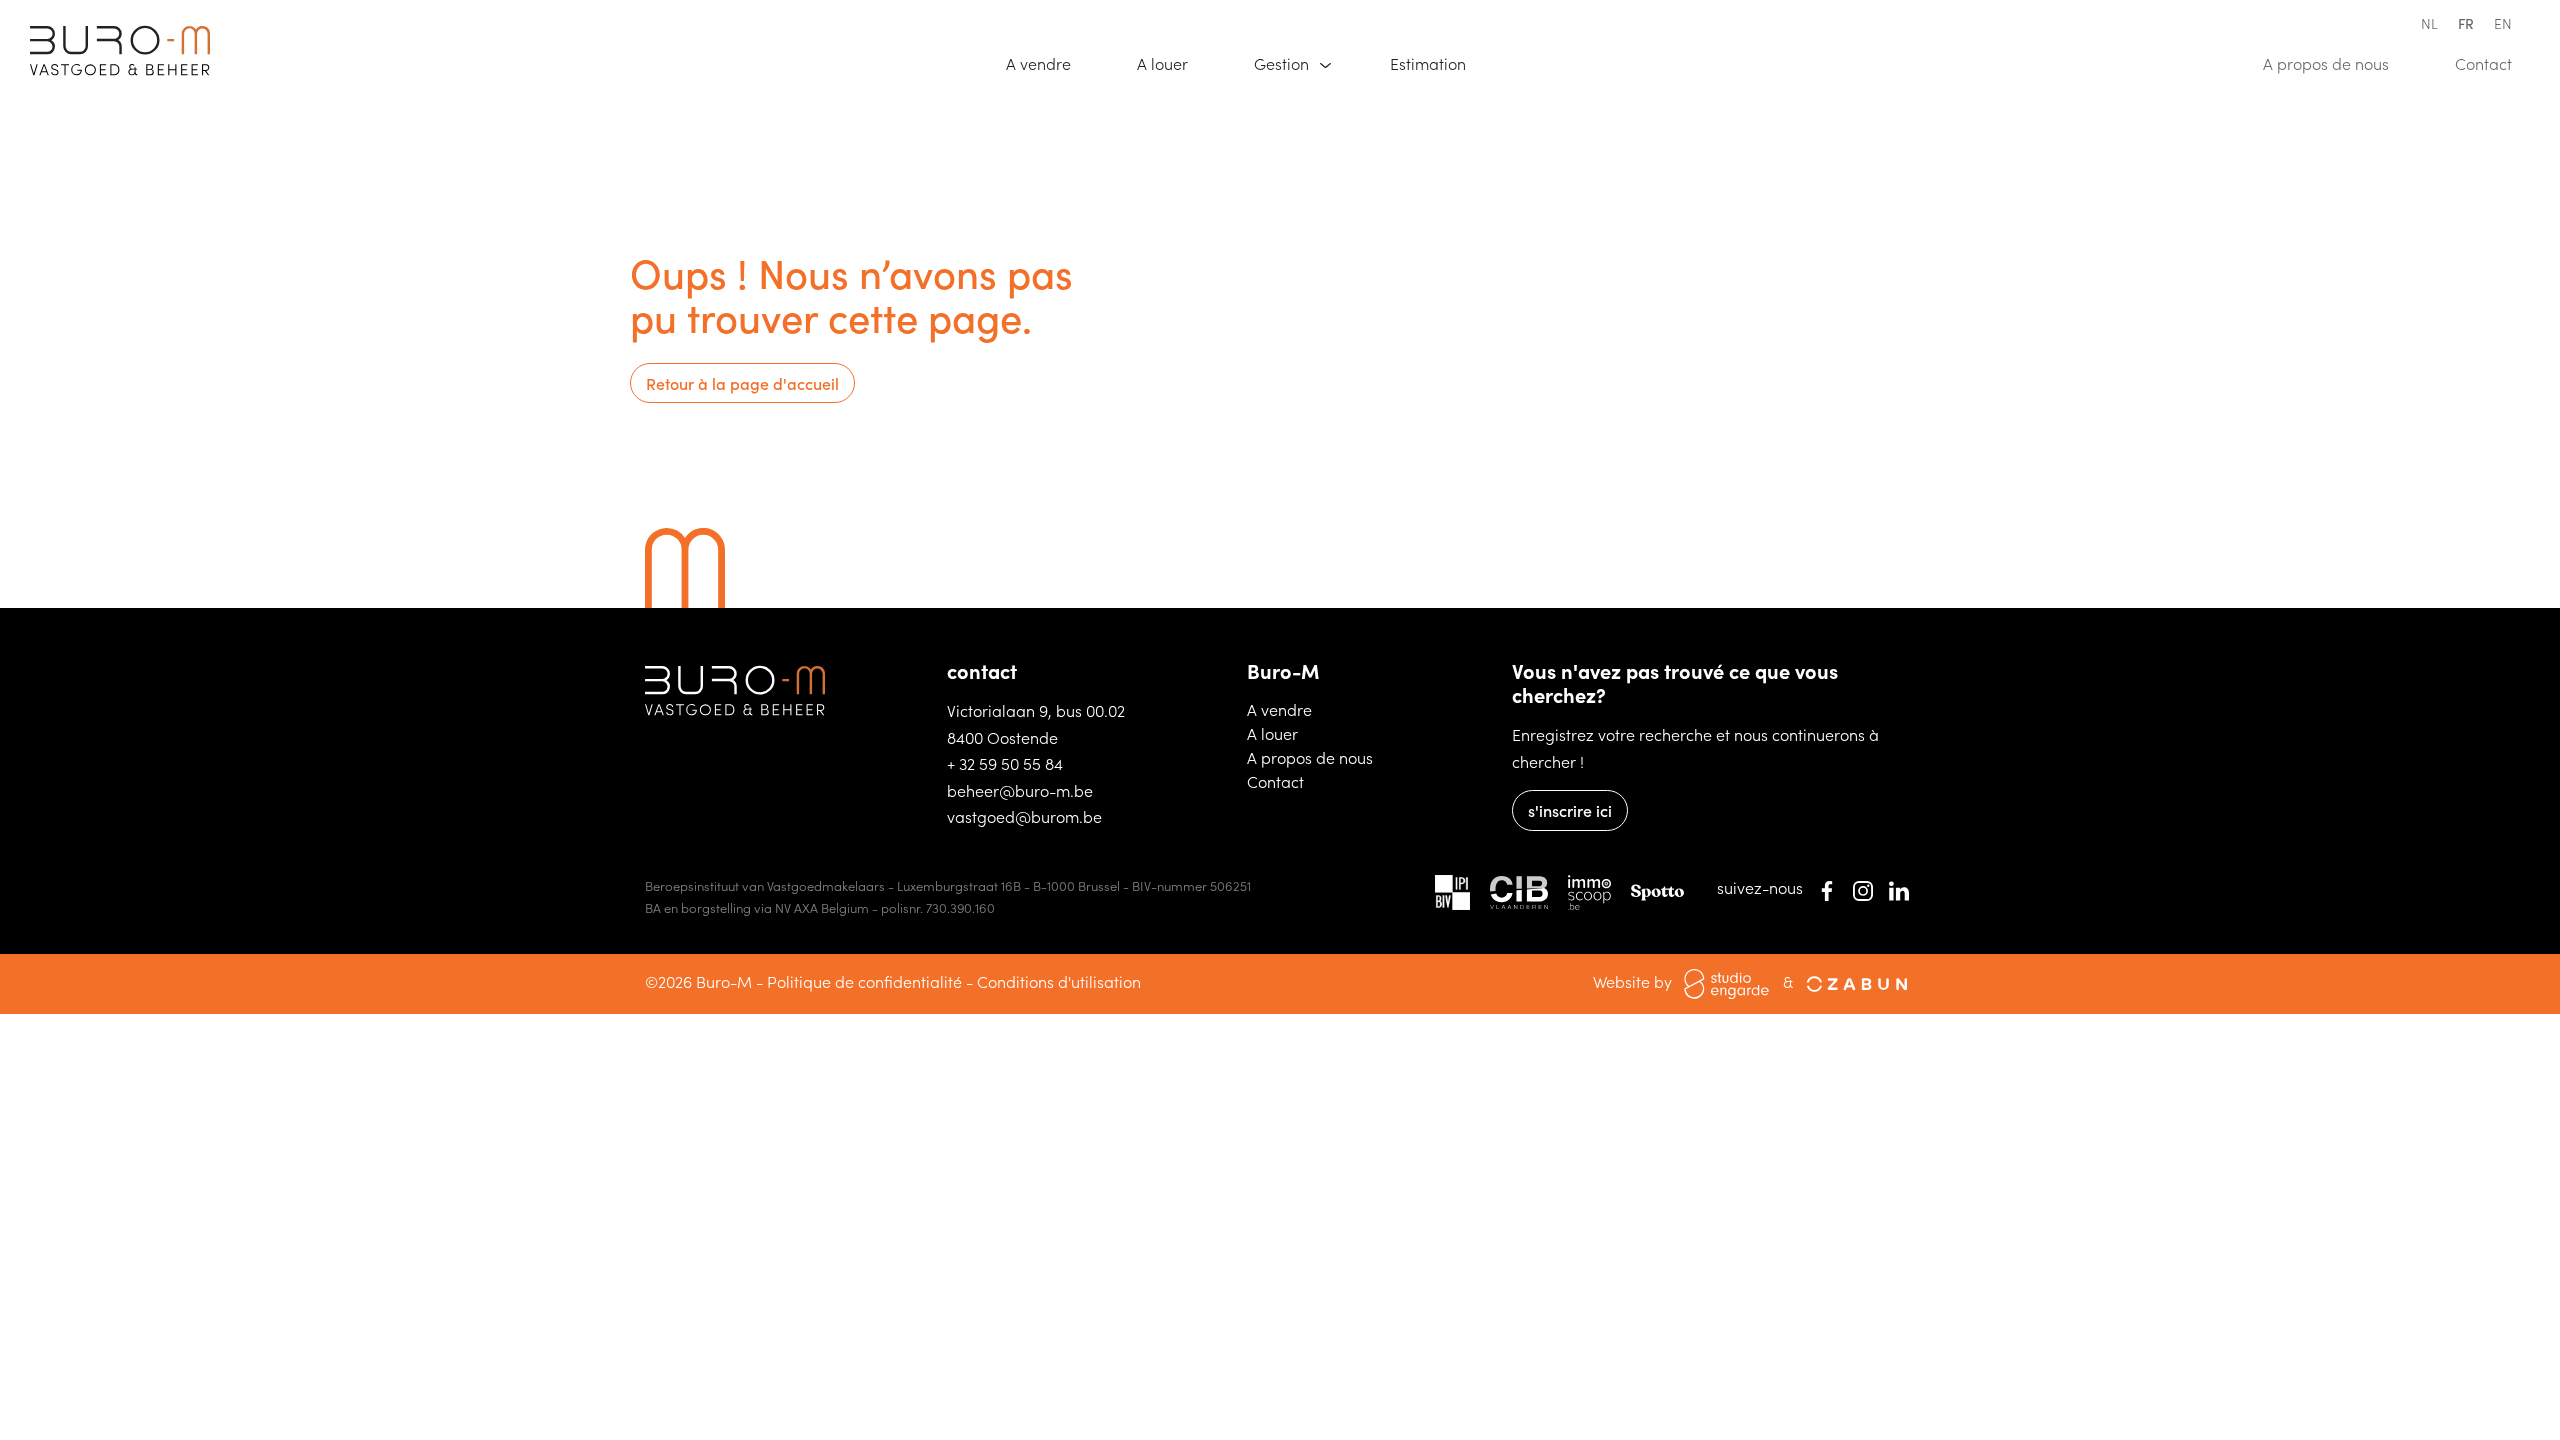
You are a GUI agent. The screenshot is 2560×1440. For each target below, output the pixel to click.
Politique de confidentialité (864, 981)
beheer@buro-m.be (1020, 790)
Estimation (1437, 62)
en (2503, 23)
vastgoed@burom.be (1024, 816)
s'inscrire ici (1570, 810)
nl (2429, 23)
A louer (1171, 62)
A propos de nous (2335, 62)
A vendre (1047, 62)
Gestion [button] (1283, 63)
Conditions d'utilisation (1059, 981)
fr (2466, 23)
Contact (2492, 62)
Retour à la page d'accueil (742, 383)
